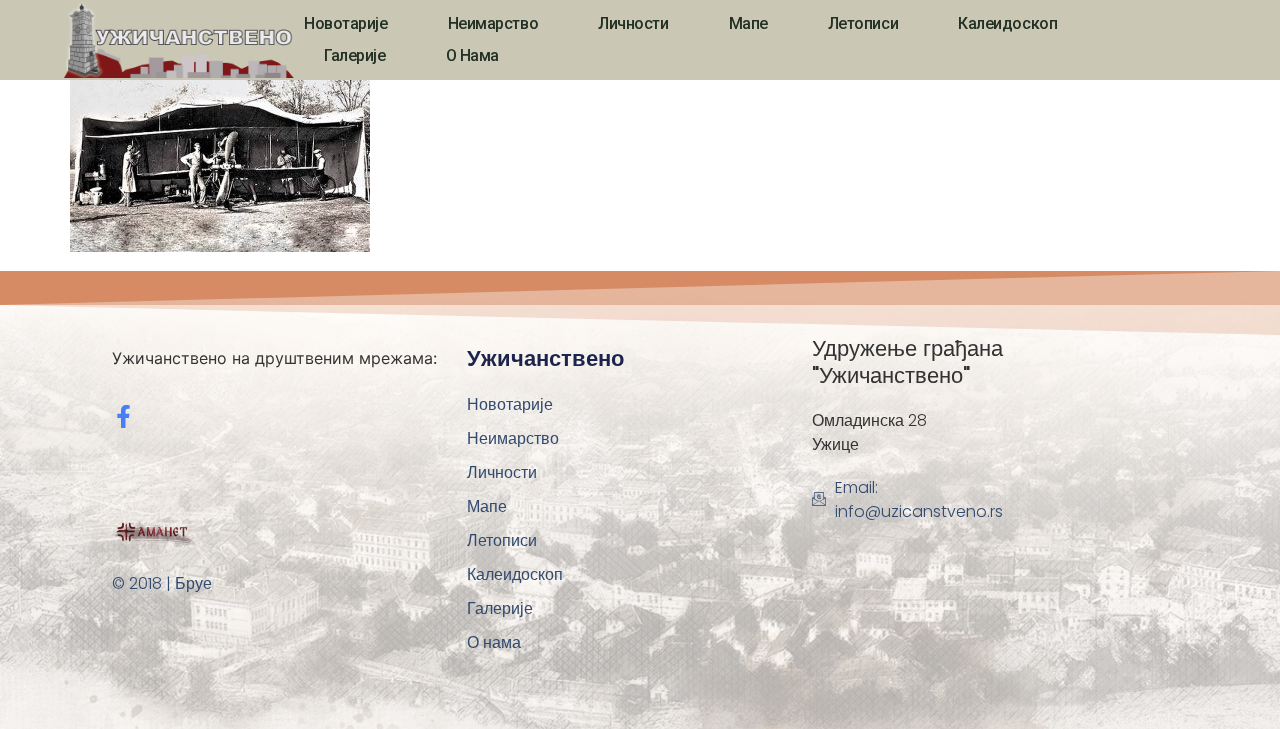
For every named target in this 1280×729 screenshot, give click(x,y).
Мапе (748, 23)
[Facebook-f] (123, 416)
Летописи (863, 23)
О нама (472, 55)
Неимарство (493, 23)
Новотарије (346, 23)
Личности (633, 23)
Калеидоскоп (1007, 23)
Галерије (354, 55)
